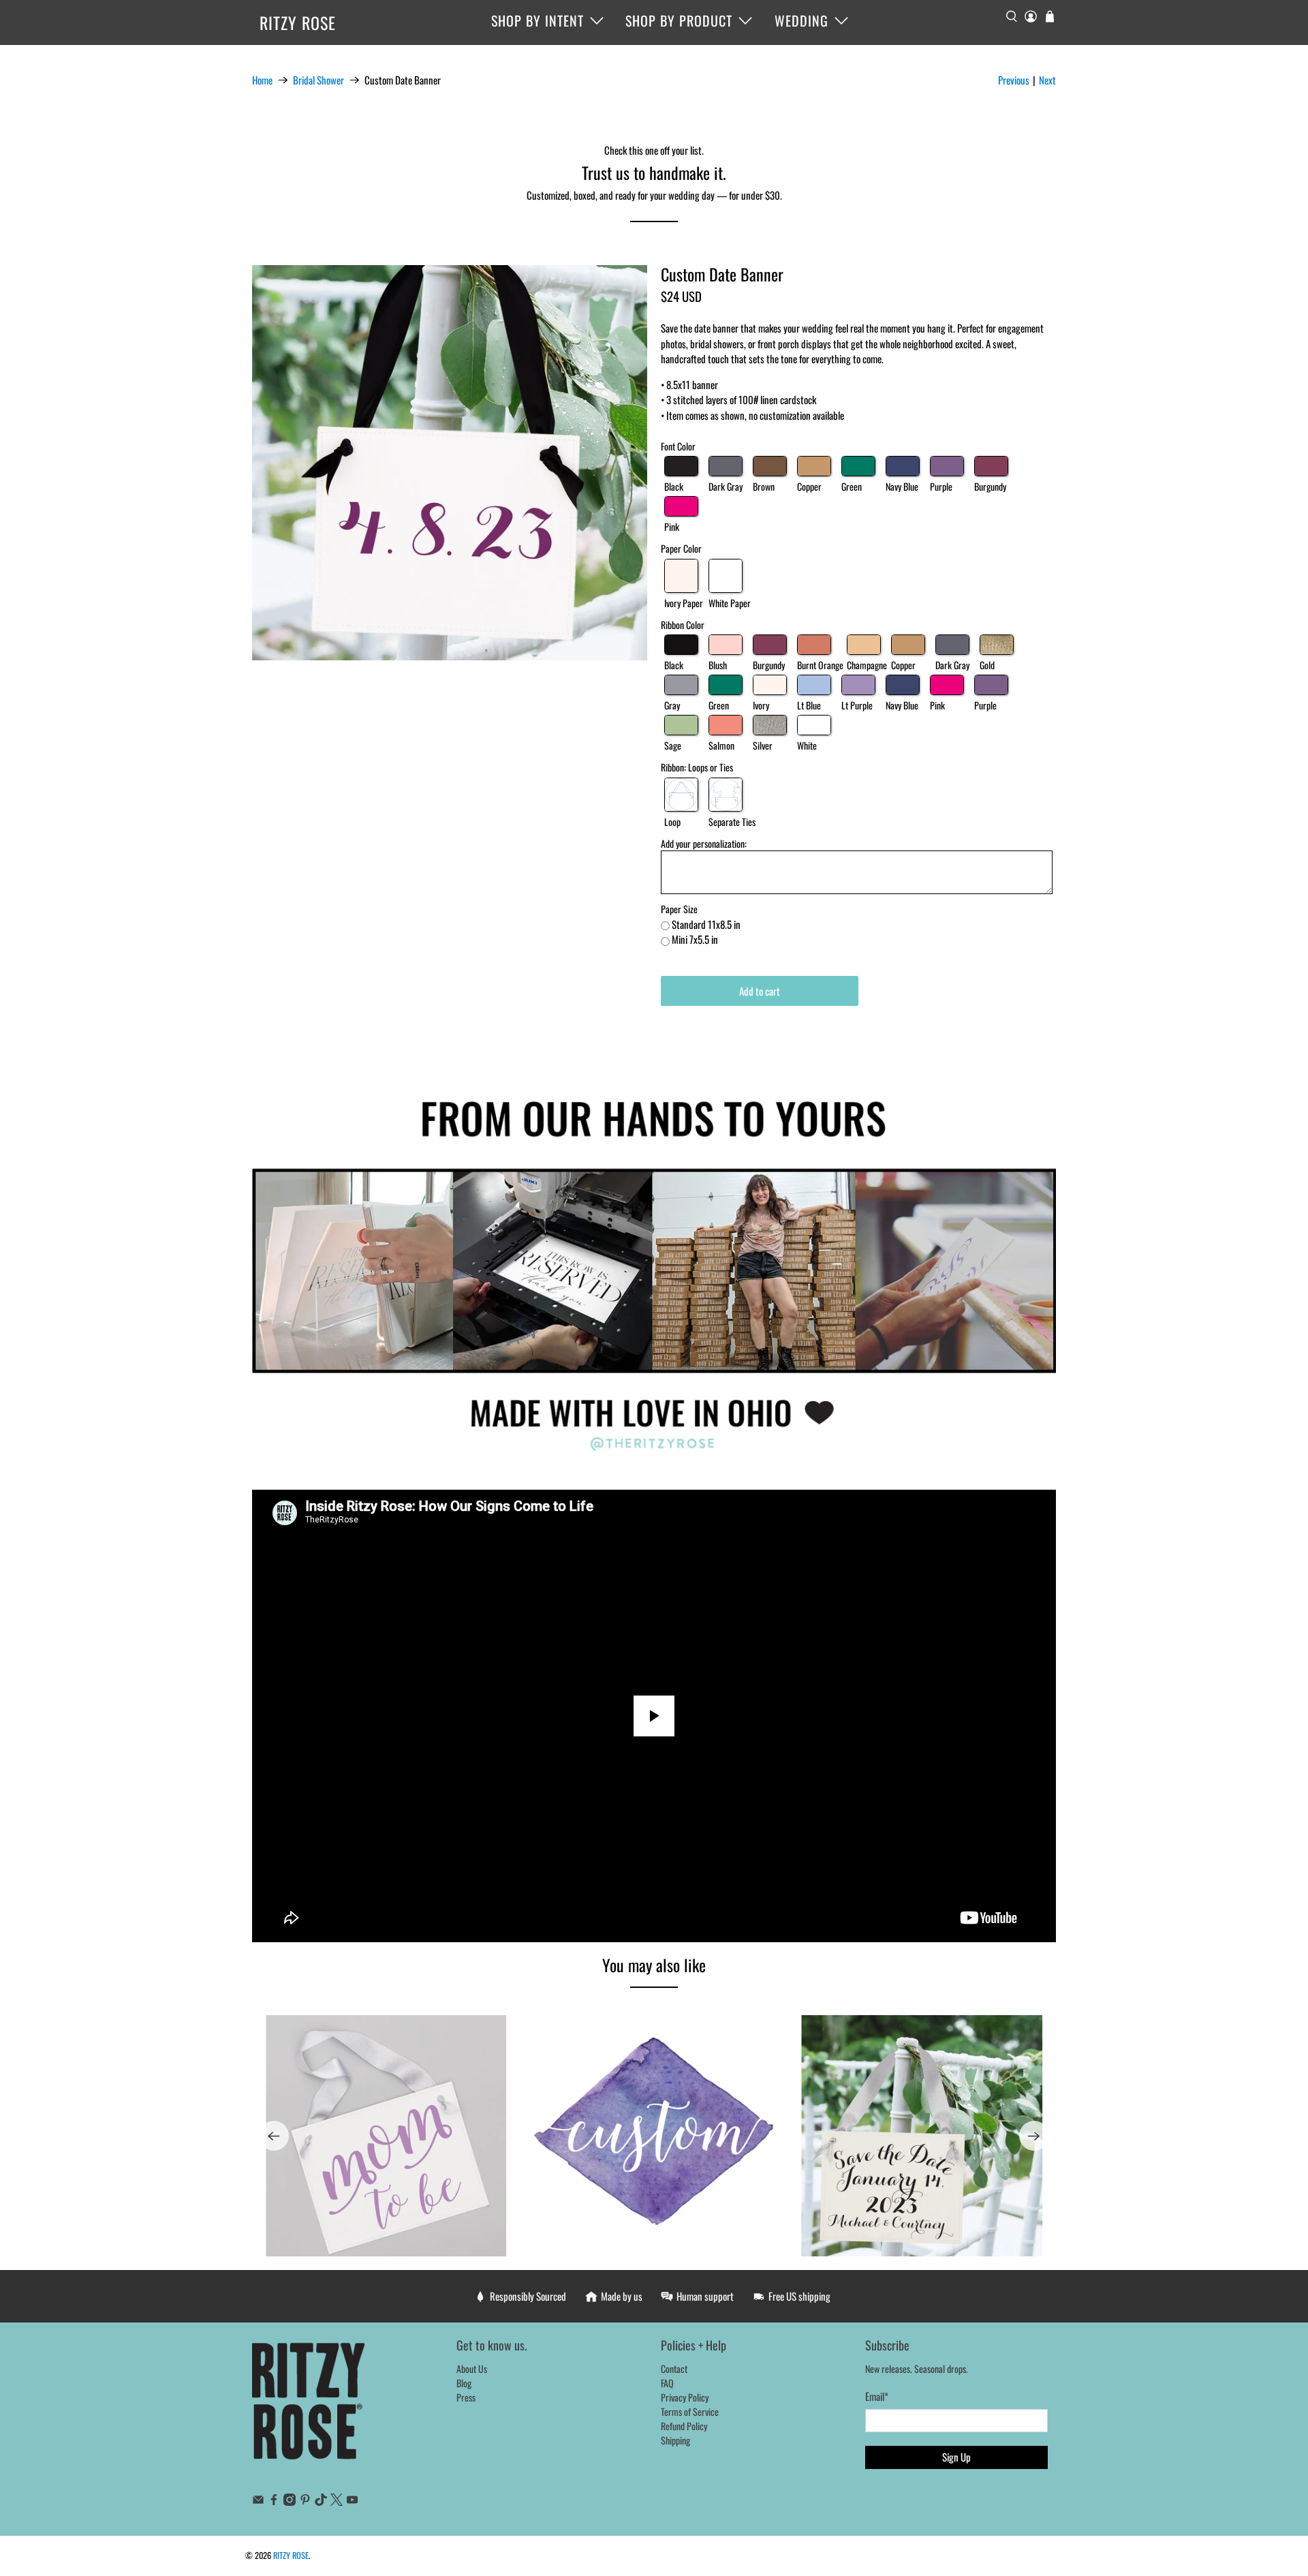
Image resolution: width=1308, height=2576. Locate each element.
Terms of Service (690, 2411)
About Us (472, 2368)
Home (262, 80)
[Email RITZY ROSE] (258, 2501)
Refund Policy (684, 2426)
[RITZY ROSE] (309, 2408)
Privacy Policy (685, 2397)
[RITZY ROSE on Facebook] (274, 2501)
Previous (1014, 80)
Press (466, 2397)
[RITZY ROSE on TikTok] (321, 2501)
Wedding (801, 20)
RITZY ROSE (298, 22)
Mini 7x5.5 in (695, 939)
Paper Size (679, 909)
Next (1047, 80)
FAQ (667, 2383)
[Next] (1034, 2136)
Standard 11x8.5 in (706, 924)
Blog (464, 2383)
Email (877, 2396)
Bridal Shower (318, 80)
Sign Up (956, 2457)
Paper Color (681, 548)
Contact (674, 2368)
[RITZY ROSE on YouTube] (352, 2501)
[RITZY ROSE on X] (337, 2501)
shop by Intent (538, 20)
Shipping (675, 2440)
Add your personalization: (704, 843)
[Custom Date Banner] (450, 463)
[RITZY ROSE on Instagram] (290, 2501)
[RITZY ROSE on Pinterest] (305, 2501)
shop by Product (679, 20)
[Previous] (274, 2136)
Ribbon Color (683, 625)
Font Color (678, 446)
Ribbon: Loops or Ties (697, 767)
